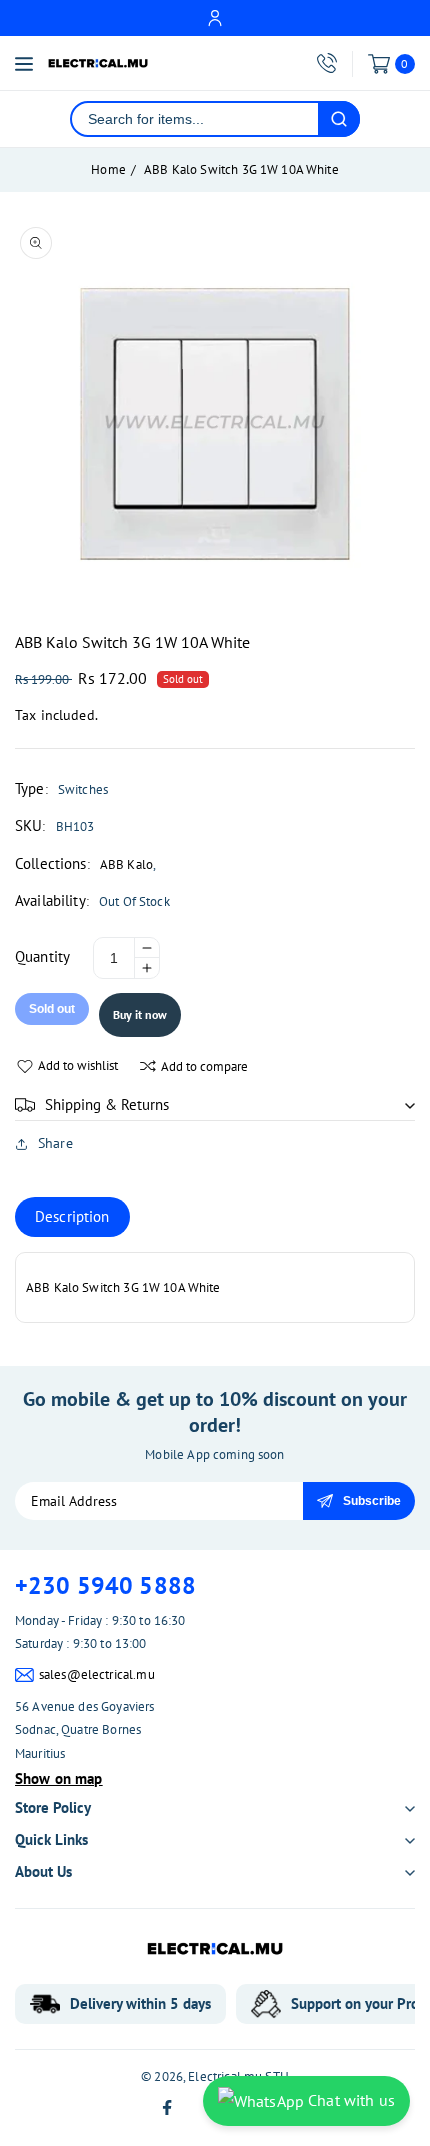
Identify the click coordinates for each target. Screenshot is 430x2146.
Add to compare (204, 1066)
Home (108, 169)
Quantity (42, 956)
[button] (215, 1105)
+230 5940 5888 (105, 1585)
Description (72, 1216)
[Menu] (24, 64)
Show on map (59, 1778)
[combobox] (195, 119)
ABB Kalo (126, 864)
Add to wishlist (78, 1065)
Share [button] (55, 1143)
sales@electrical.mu (97, 1674)
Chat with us (349, 2100)
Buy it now (140, 1014)
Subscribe (372, 1501)
